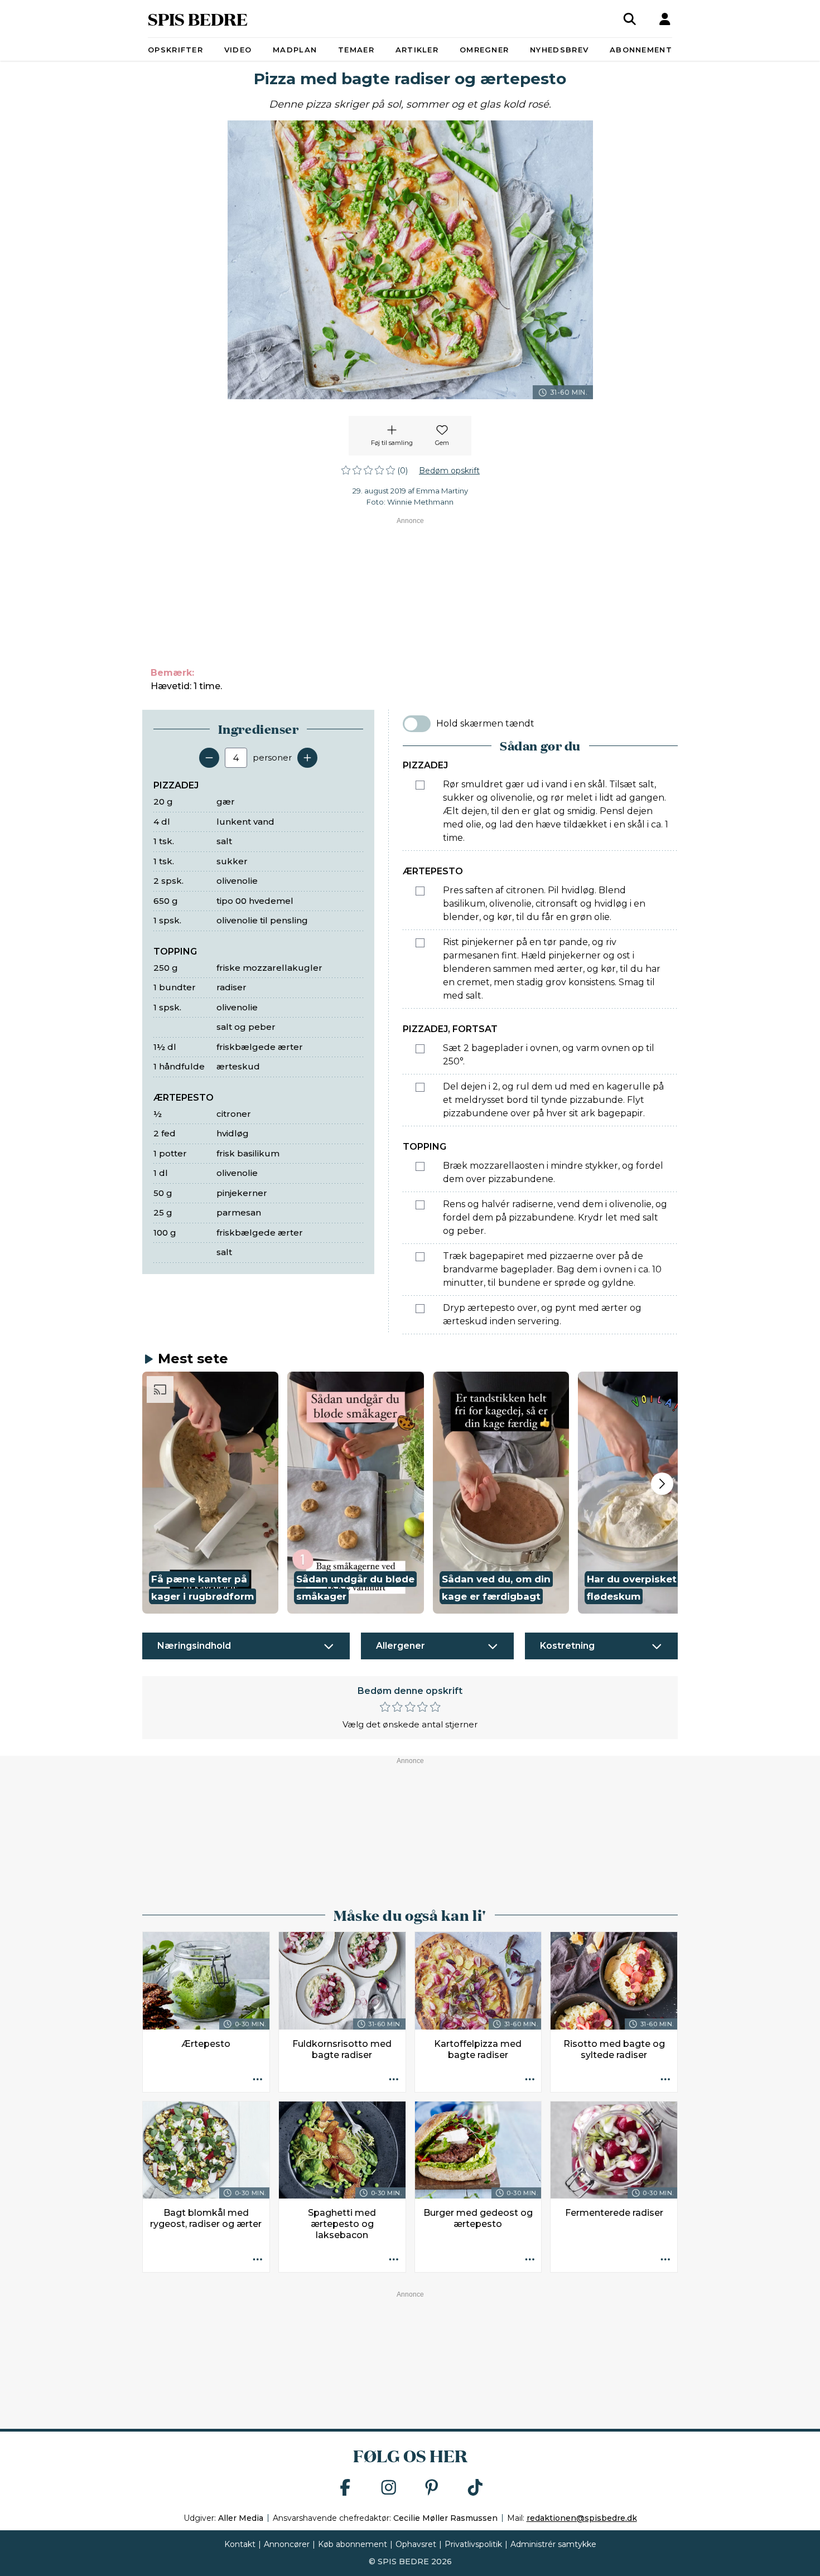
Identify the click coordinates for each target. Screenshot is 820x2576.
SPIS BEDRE (198, 19)
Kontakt (240, 2544)
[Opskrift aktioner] (258, 2080)
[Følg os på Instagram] (389, 2488)
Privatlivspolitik (473, 2544)
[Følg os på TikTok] (475, 2488)
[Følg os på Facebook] (345, 2488)
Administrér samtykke (553, 2544)
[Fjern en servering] (209, 758)
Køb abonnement (353, 2544)
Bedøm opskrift (449, 471)
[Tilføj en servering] (307, 758)
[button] (210, 1493)
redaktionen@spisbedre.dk (582, 2518)
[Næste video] (662, 1484)
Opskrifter (175, 50)
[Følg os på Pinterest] (432, 2488)
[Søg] (630, 19)
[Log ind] (665, 19)
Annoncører (287, 2544)
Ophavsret (416, 2544)
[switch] (417, 724)
